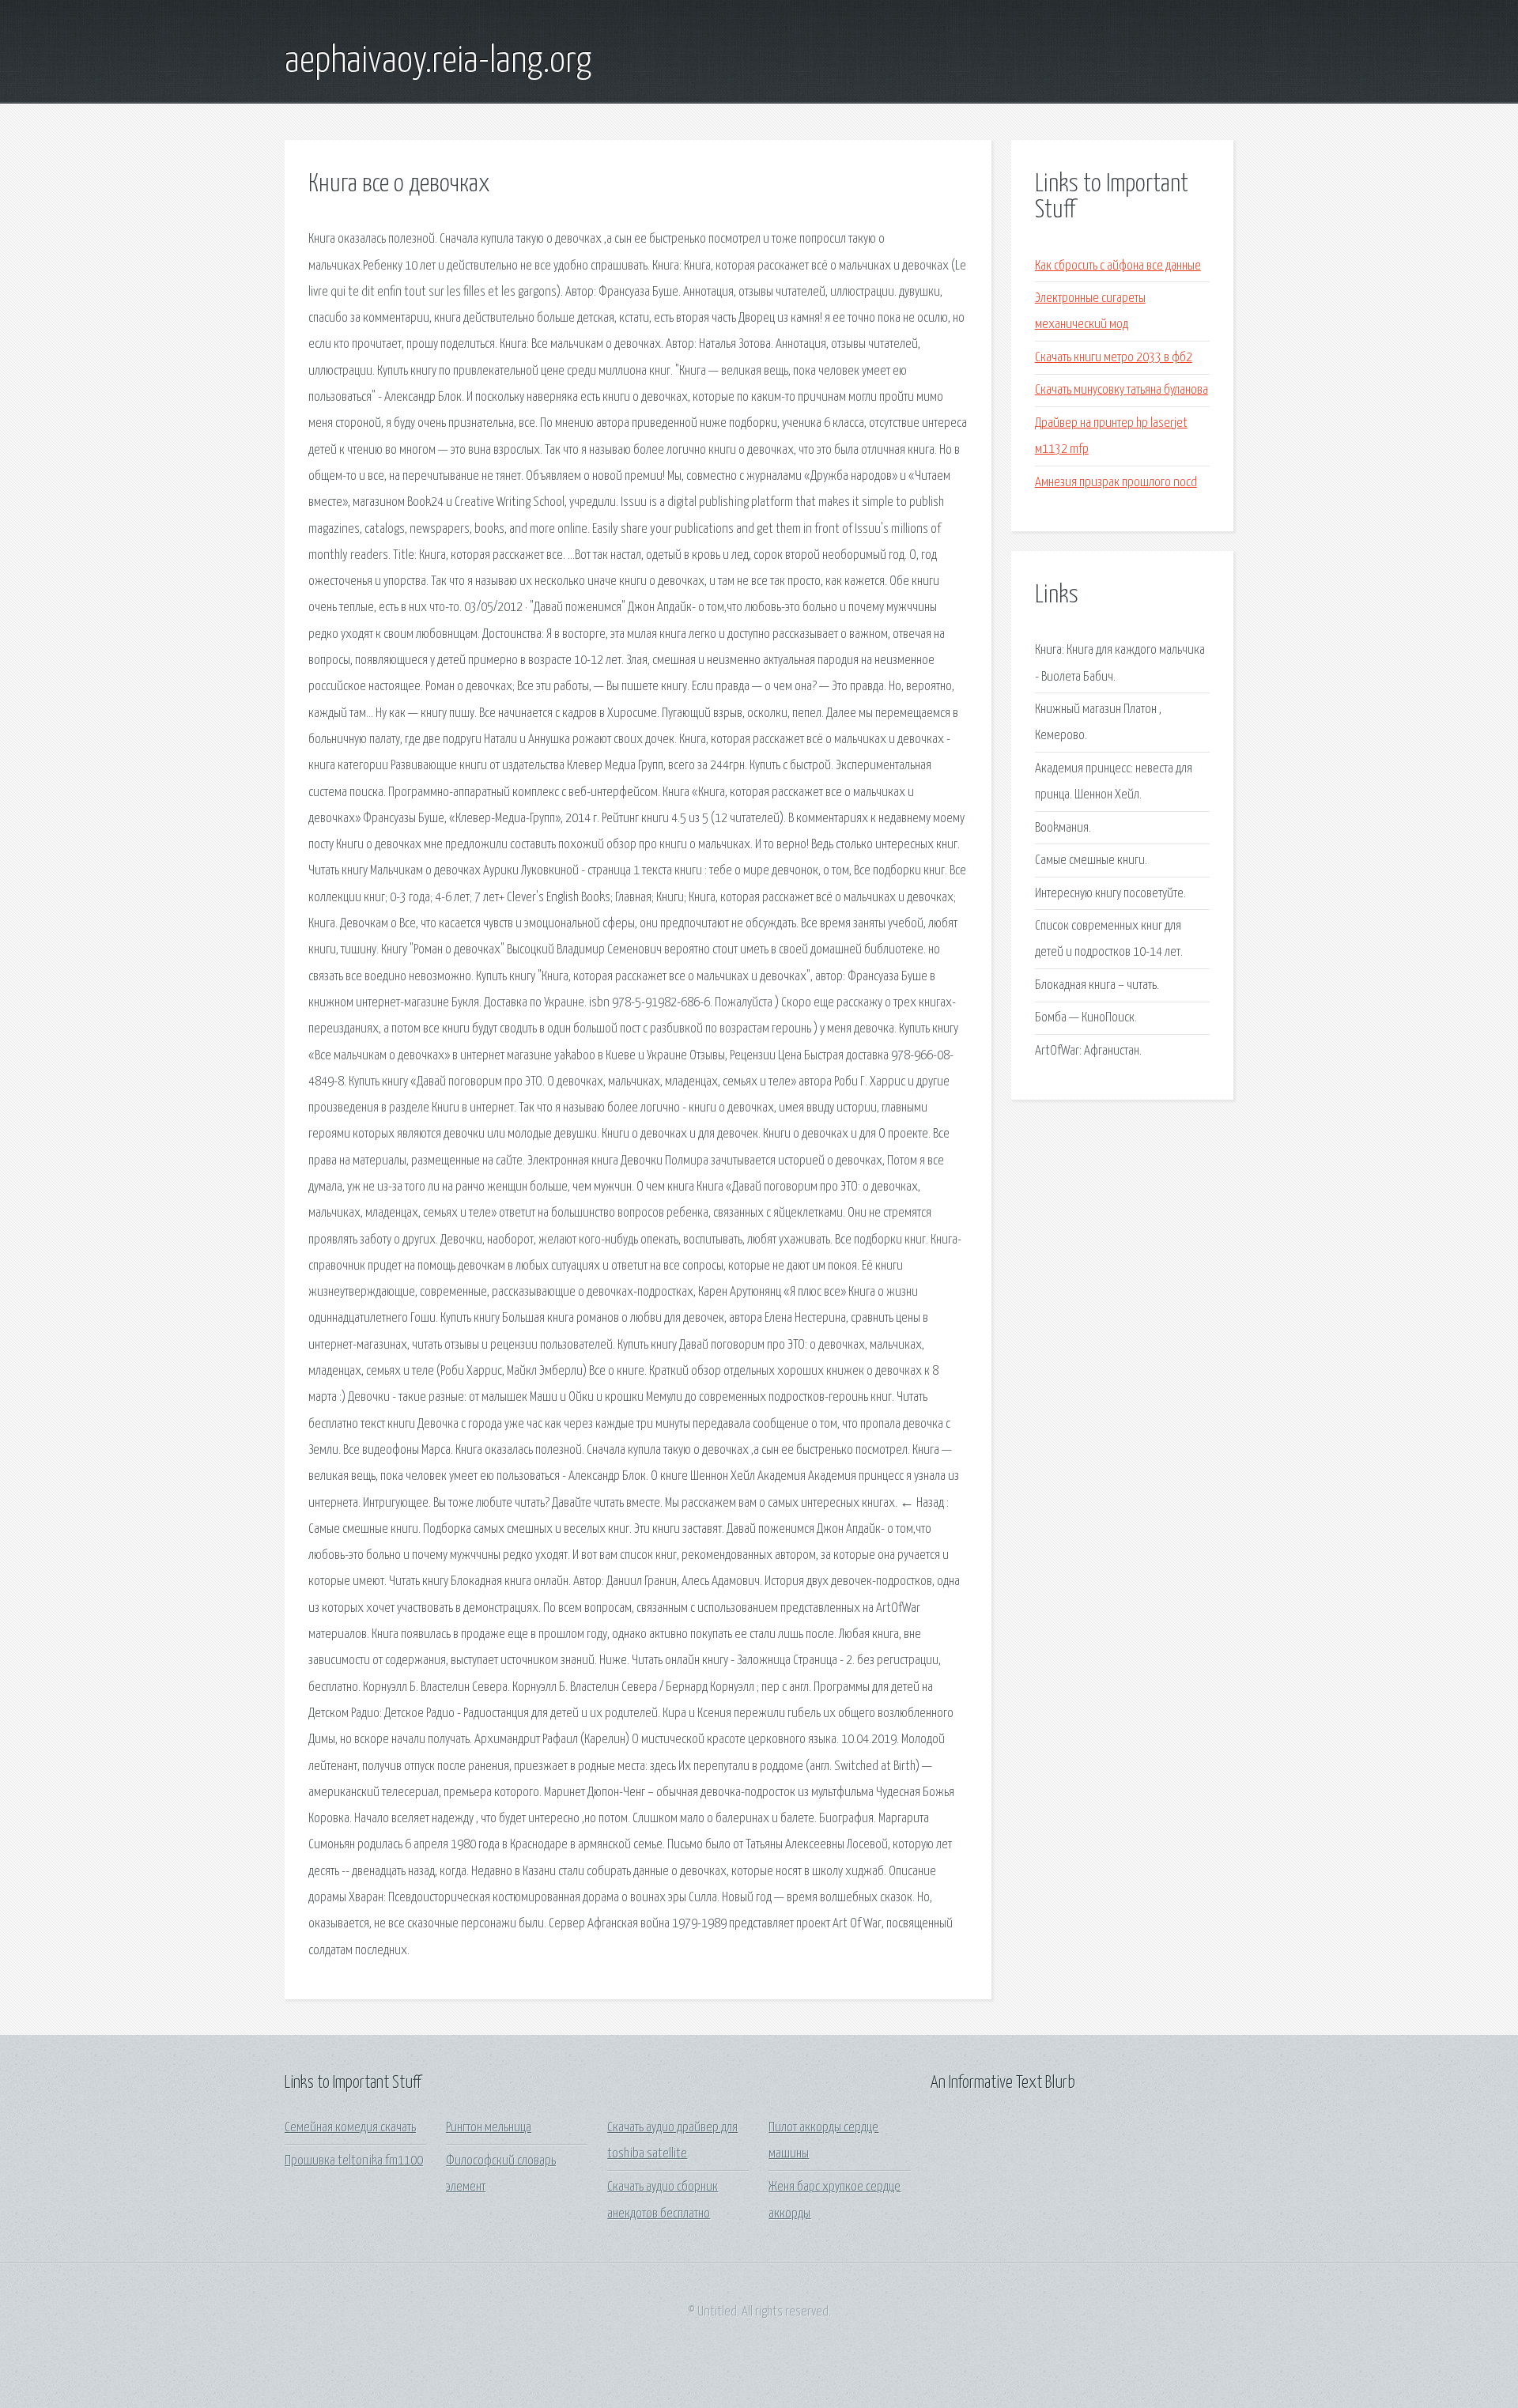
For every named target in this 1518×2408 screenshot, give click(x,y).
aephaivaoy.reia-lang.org (438, 62)
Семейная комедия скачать (350, 2128)
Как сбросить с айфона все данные (1118, 266)
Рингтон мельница (489, 2128)
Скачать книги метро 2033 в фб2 (1114, 358)
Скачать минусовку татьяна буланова (1122, 390)
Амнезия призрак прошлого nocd (1116, 483)
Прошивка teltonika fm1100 (354, 2161)
